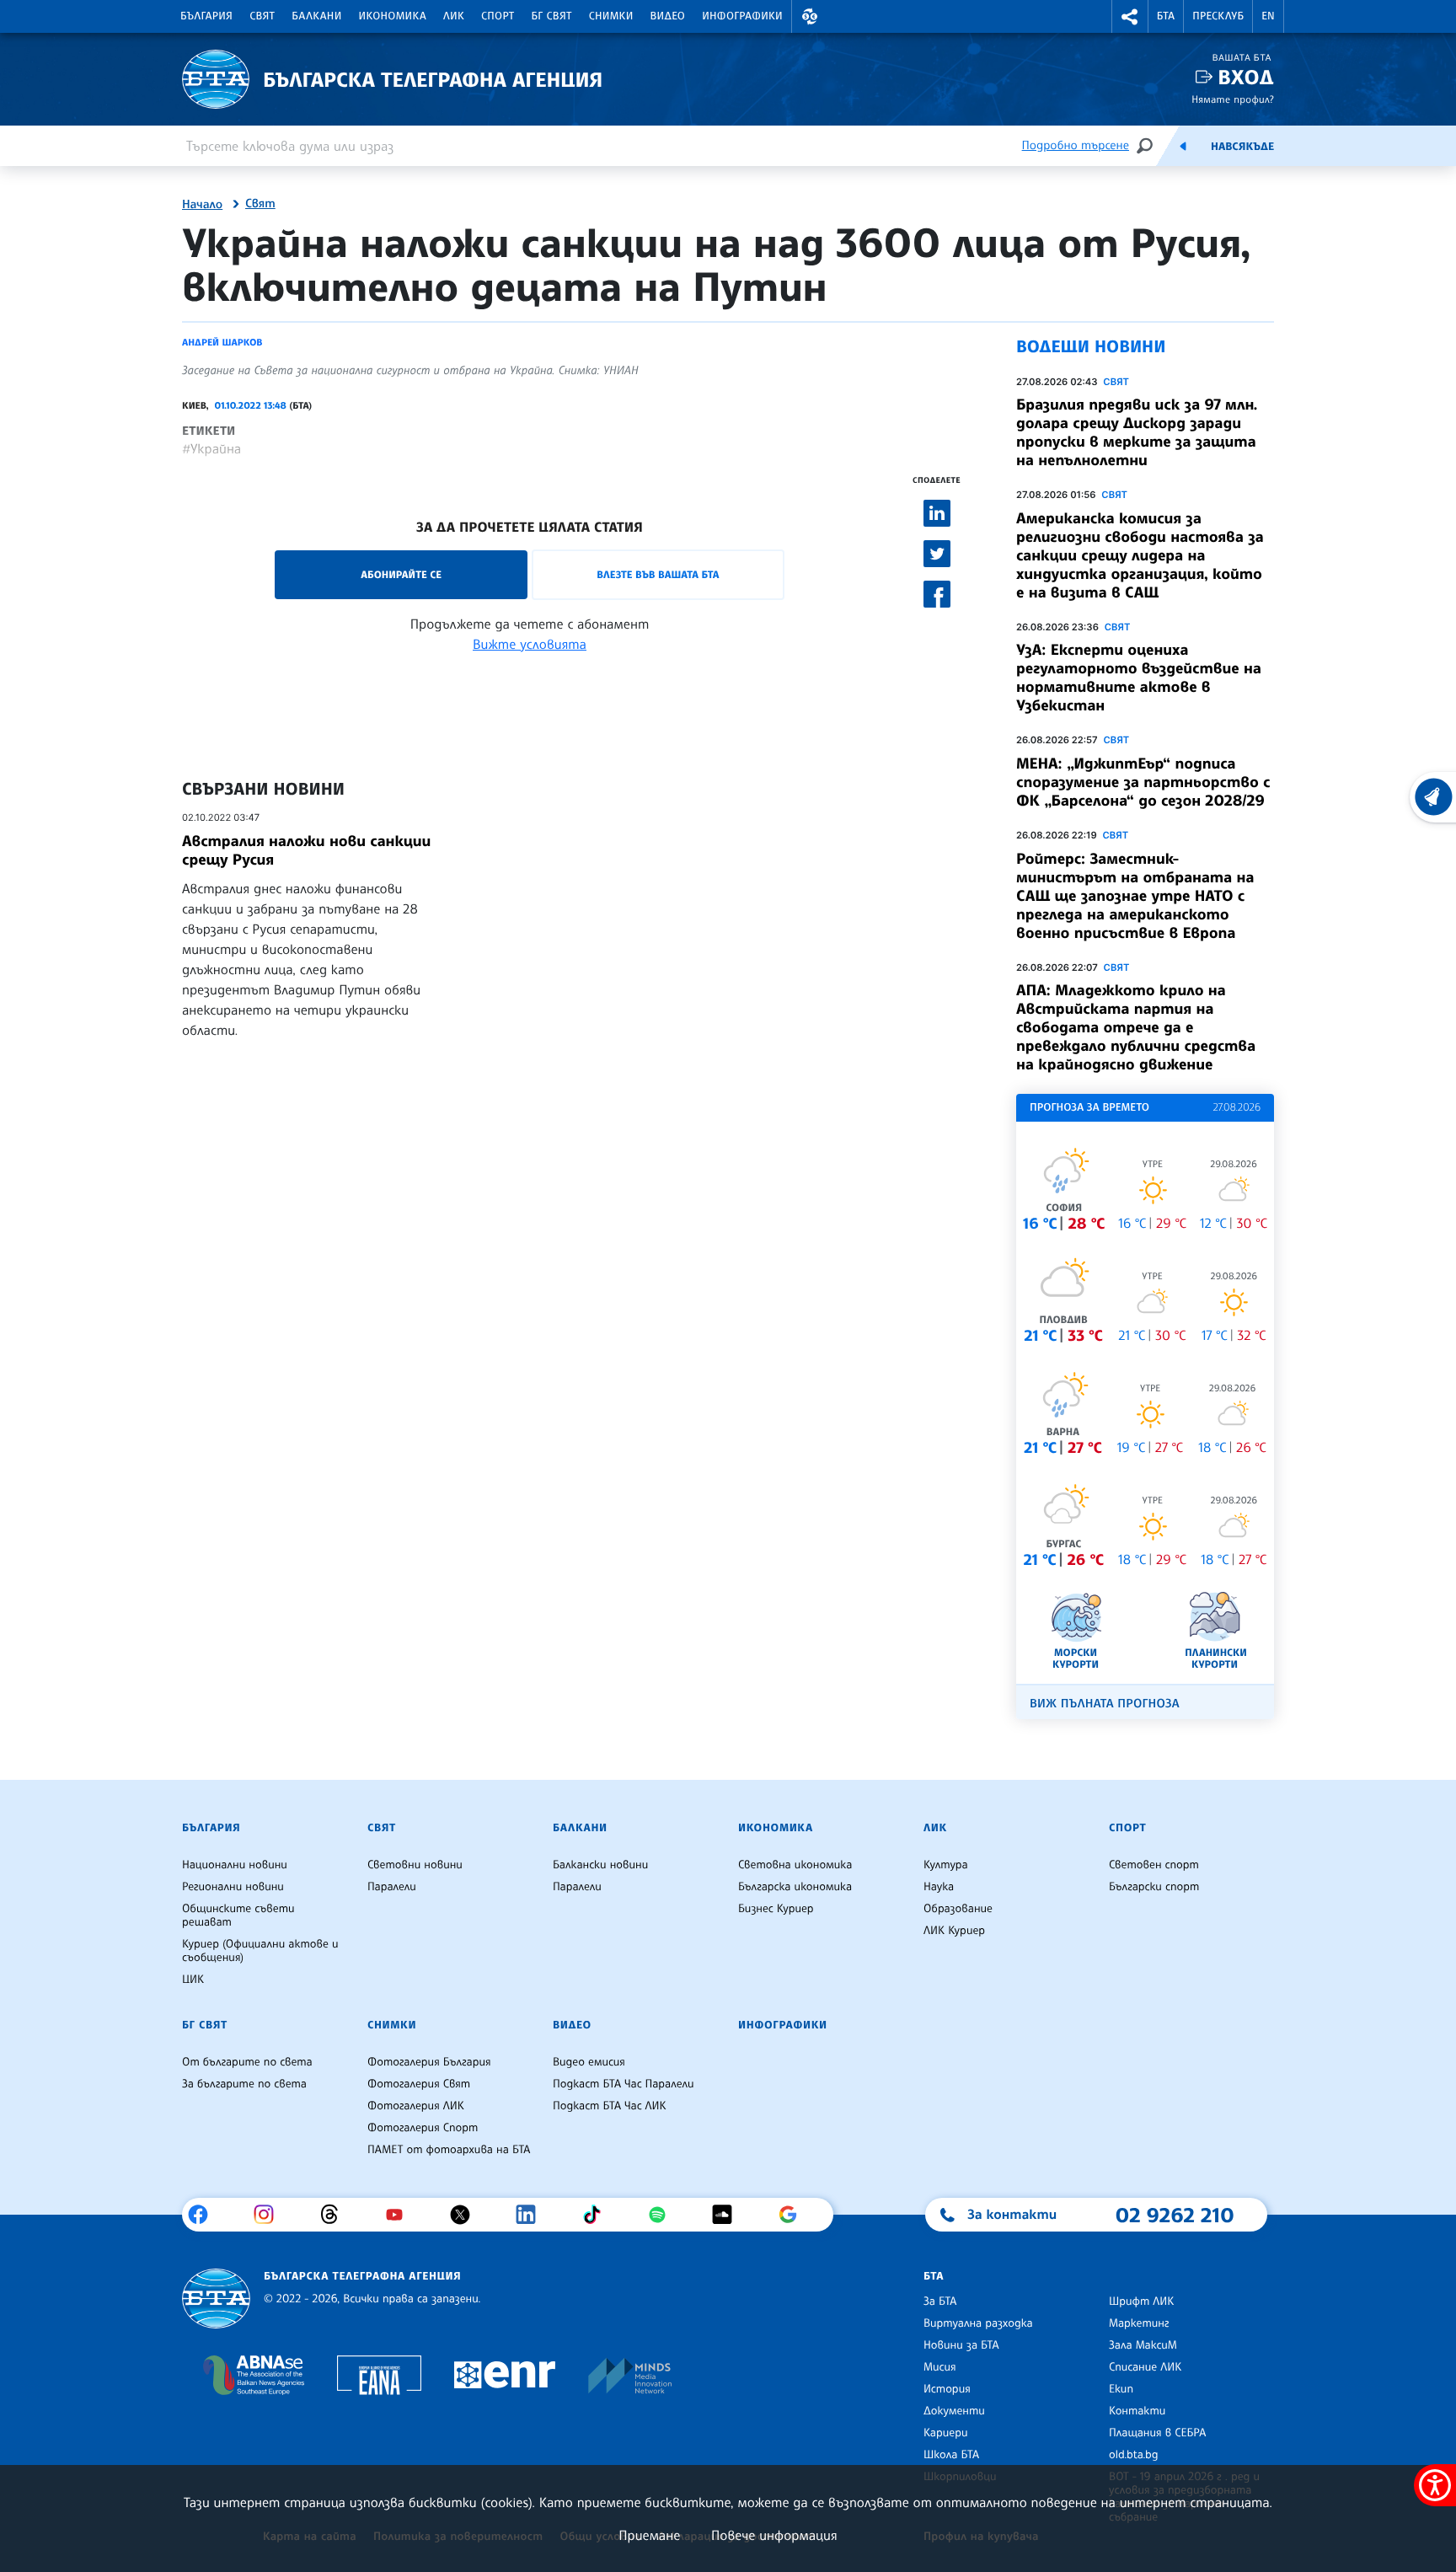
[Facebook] (204, 2215)
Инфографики (742, 16)
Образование (958, 1909)
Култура (946, 1865)
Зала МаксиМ (1143, 2345)
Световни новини (415, 1865)
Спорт (498, 16)
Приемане (649, 2535)
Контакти (1137, 2411)
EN (1268, 16)
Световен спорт (1154, 1865)
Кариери (946, 2433)
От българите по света (247, 2062)
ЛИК (454, 16)
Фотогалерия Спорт (423, 2128)
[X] (466, 2215)
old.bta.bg (1134, 2455)
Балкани (316, 16)
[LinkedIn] (532, 2215)
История (947, 2389)
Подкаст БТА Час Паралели (623, 2084)
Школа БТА (951, 2455)
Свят (262, 16)
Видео (668, 16)
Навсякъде (1242, 147)
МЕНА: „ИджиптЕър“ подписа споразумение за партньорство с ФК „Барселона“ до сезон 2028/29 (1143, 782)
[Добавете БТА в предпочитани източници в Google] (794, 2215)
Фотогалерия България (429, 2062)
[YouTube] (401, 2215)
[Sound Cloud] (728, 2215)
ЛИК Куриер (954, 1931)
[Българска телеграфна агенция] (216, 2299)
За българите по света (244, 2084)
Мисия (940, 2367)
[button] (810, 16)
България (206, 16)
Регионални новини (233, 1887)
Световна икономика (795, 1865)
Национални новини (235, 1865)
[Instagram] (270, 2215)
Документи (954, 2411)
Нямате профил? (1233, 99)
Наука (939, 1887)
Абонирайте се (401, 574)
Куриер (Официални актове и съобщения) (260, 1951)
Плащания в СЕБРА (1157, 2433)
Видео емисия (589, 2062)
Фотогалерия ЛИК (416, 2106)
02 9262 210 (1175, 2215)
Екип (1121, 2389)
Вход (1246, 77)
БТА (1166, 16)
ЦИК (193, 1980)
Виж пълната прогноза (1105, 1704)
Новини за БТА (961, 2345)
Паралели (392, 1887)
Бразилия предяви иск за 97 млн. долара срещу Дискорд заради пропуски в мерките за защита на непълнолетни (1137, 432)
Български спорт (1154, 1887)
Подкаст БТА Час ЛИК (610, 2106)
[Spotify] (664, 2215)
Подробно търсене (1076, 145)
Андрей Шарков (222, 342)
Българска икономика (795, 1887)
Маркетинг (1139, 2323)
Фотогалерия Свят (419, 2084)
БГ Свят (552, 16)
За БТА (940, 2301)
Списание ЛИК (1145, 2367)
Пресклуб (1218, 16)
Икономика (393, 16)
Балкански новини (600, 1865)
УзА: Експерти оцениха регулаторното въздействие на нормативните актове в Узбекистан (1139, 678)
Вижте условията (530, 644)
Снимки (611, 16)
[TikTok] (598, 2215)
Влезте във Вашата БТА (658, 574)
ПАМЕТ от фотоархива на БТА (449, 2150)
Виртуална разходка (978, 2323)
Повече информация (774, 2535)
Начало (202, 205)
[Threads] (336, 2215)
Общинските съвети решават (238, 1916)
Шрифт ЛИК (1141, 2301)
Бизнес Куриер (776, 1909)
